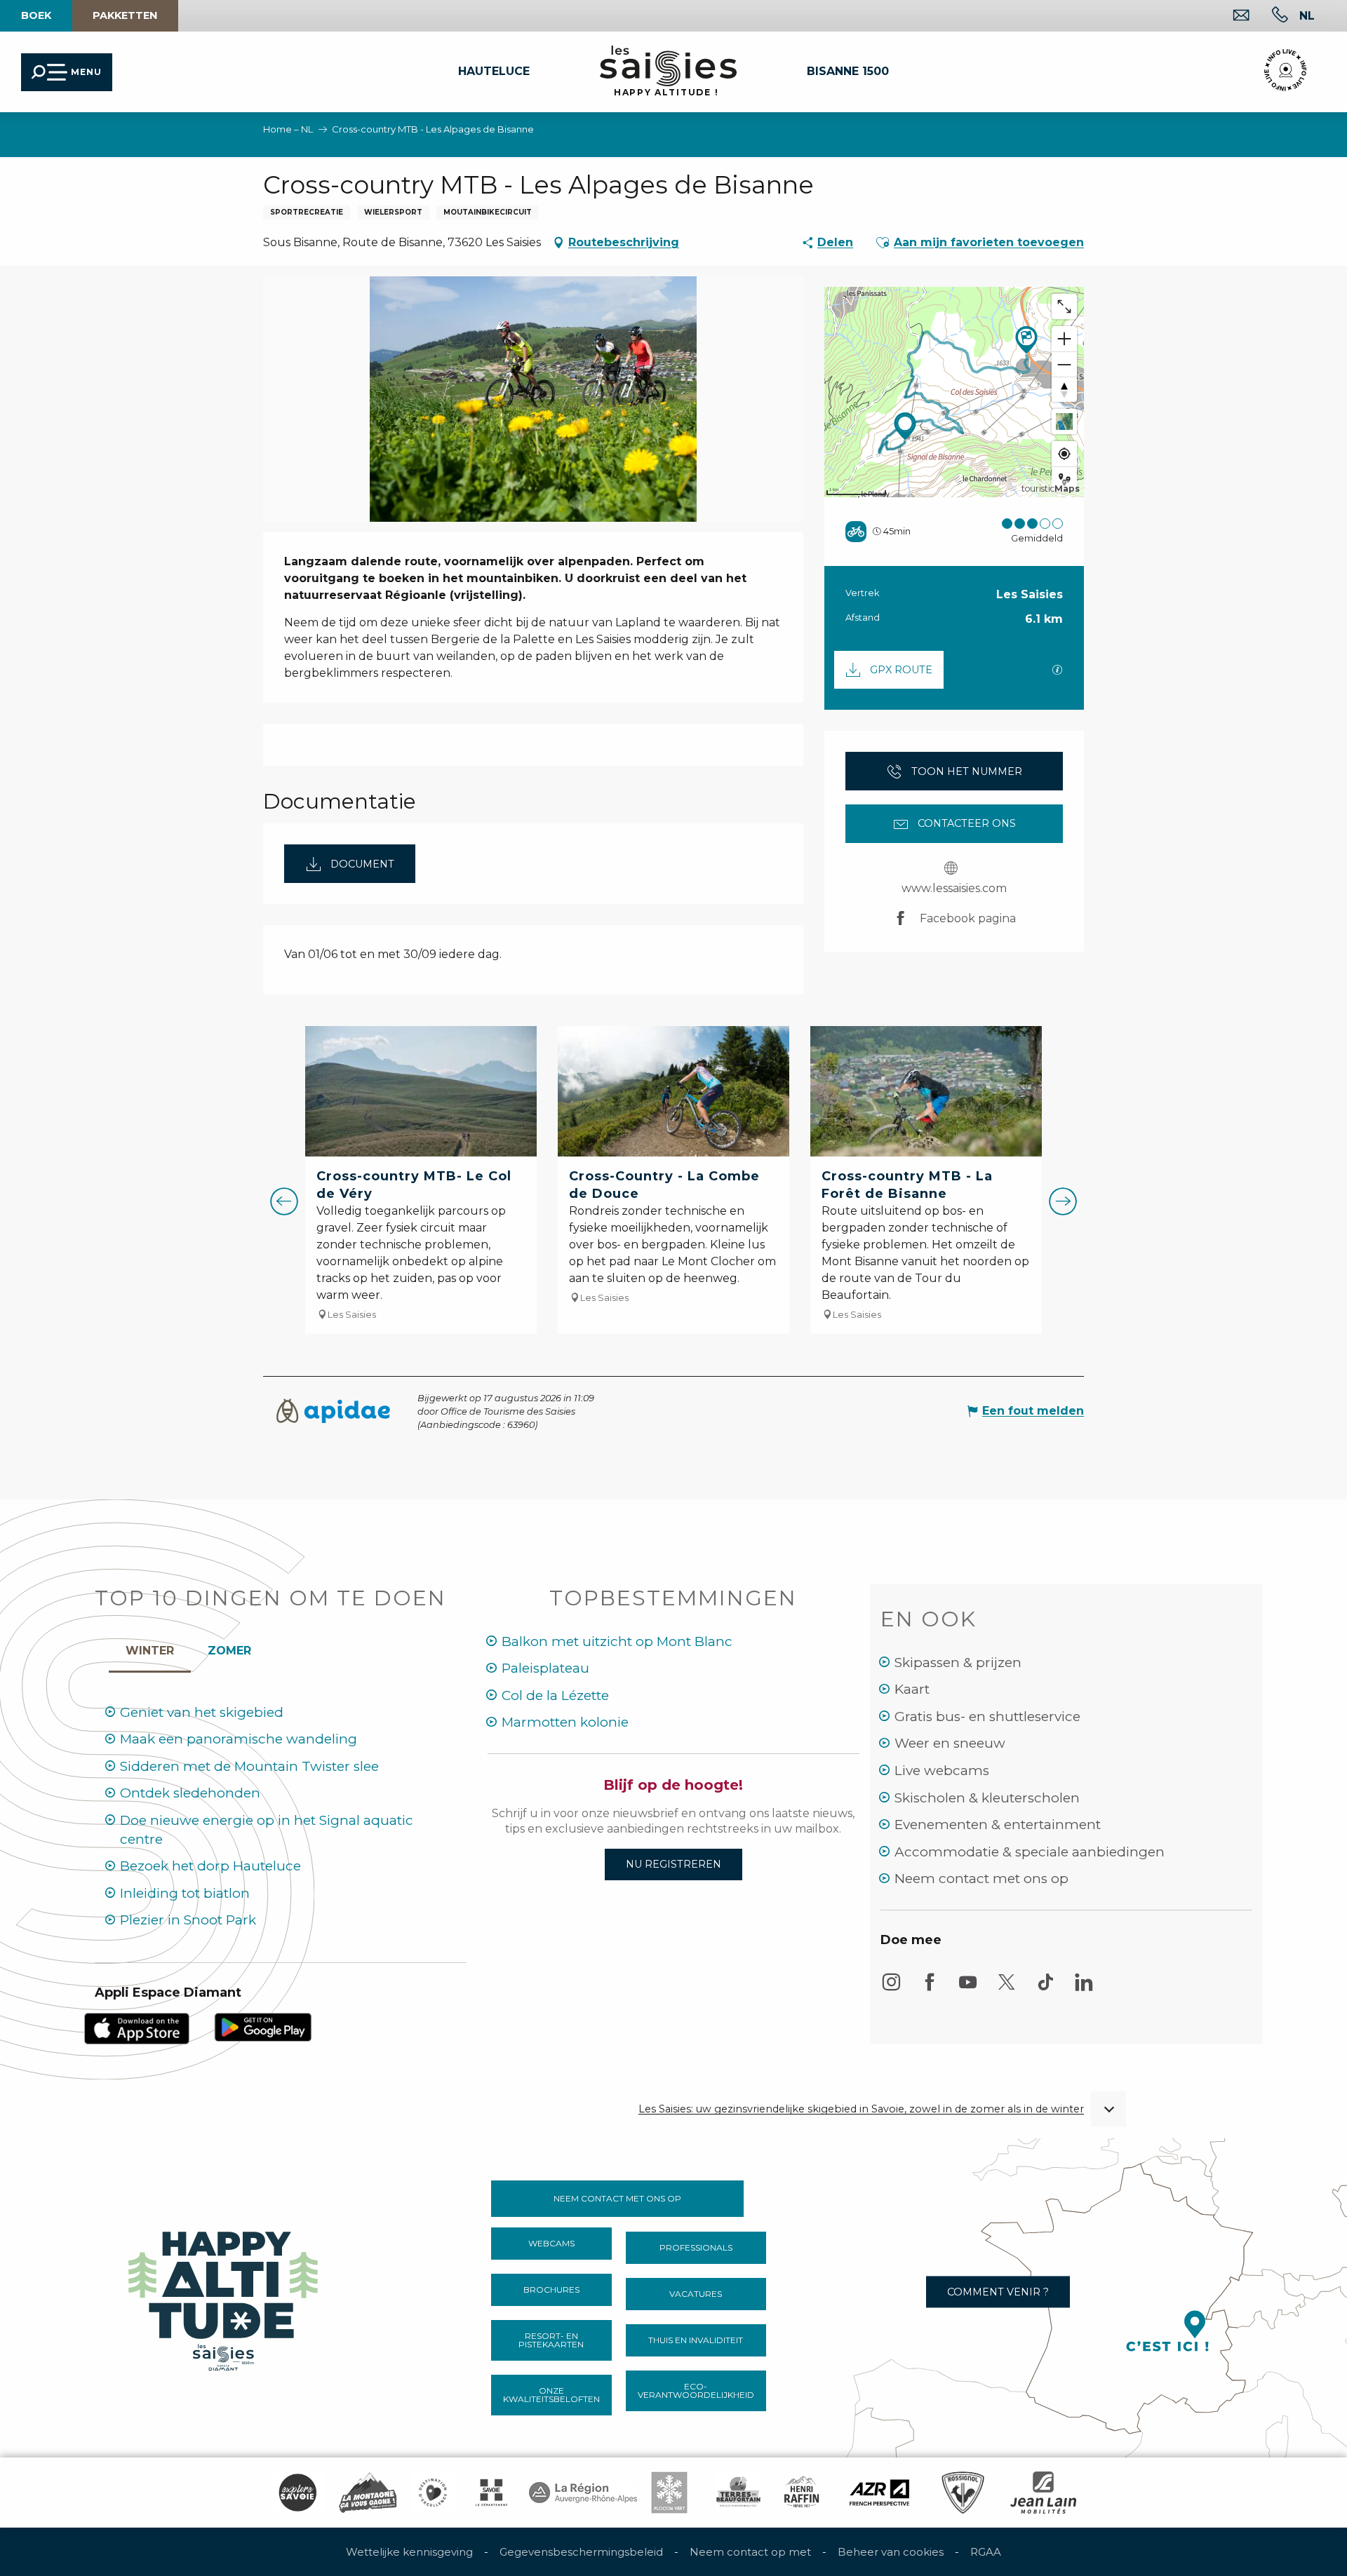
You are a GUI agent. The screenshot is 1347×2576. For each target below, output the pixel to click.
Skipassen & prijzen (958, 1663)
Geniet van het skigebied (202, 1712)
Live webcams (942, 1771)
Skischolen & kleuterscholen (987, 1798)
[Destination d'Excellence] (433, 2493)
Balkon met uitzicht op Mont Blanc (617, 1641)
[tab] (150, 1647)
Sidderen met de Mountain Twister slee (249, 1766)
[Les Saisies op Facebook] (930, 1989)
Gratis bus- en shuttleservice (987, 1717)
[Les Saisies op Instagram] (891, 1989)
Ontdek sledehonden (190, 1793)
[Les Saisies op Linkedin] (1084, 1989)
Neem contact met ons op (981, 1879)
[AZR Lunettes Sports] (879, 2493)
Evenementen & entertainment (998, 1825)
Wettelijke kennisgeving (409, 2552)
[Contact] (1230, 16)
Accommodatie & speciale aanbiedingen (1030, 1852)
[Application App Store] (137, 2028)
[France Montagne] (368, 2493)
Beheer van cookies (891, 2552)
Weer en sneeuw (950, 1743)
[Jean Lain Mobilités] (1043, 2493)
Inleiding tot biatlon (185, 1893)
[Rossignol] (963, 2493)
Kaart (912, 1689)
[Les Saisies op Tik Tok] (1045, 1989)
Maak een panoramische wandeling (239, 1739)
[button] (1307, 15)
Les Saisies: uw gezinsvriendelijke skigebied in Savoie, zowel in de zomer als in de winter (861, 2109)
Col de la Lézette (555, 1695)
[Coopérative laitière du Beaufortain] (738, 2493)
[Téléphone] (1269, 16)
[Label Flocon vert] (669, 2493)
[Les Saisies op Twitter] (1007, 1989)
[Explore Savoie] (297, 2493)
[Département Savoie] (491, 2493)
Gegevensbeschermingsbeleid (581, 2552)
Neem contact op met (750, 2552)
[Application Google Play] (263, 2027)
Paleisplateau (545, 1668)
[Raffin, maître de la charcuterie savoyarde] (803, 2493)
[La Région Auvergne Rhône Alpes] (583, 2493)
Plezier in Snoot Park (188, 1920)
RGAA (986, 2552)
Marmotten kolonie (565, 1722)
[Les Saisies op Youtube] (968, 1989)
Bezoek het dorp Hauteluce (210, 1866)
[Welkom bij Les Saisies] (224, 2297)
